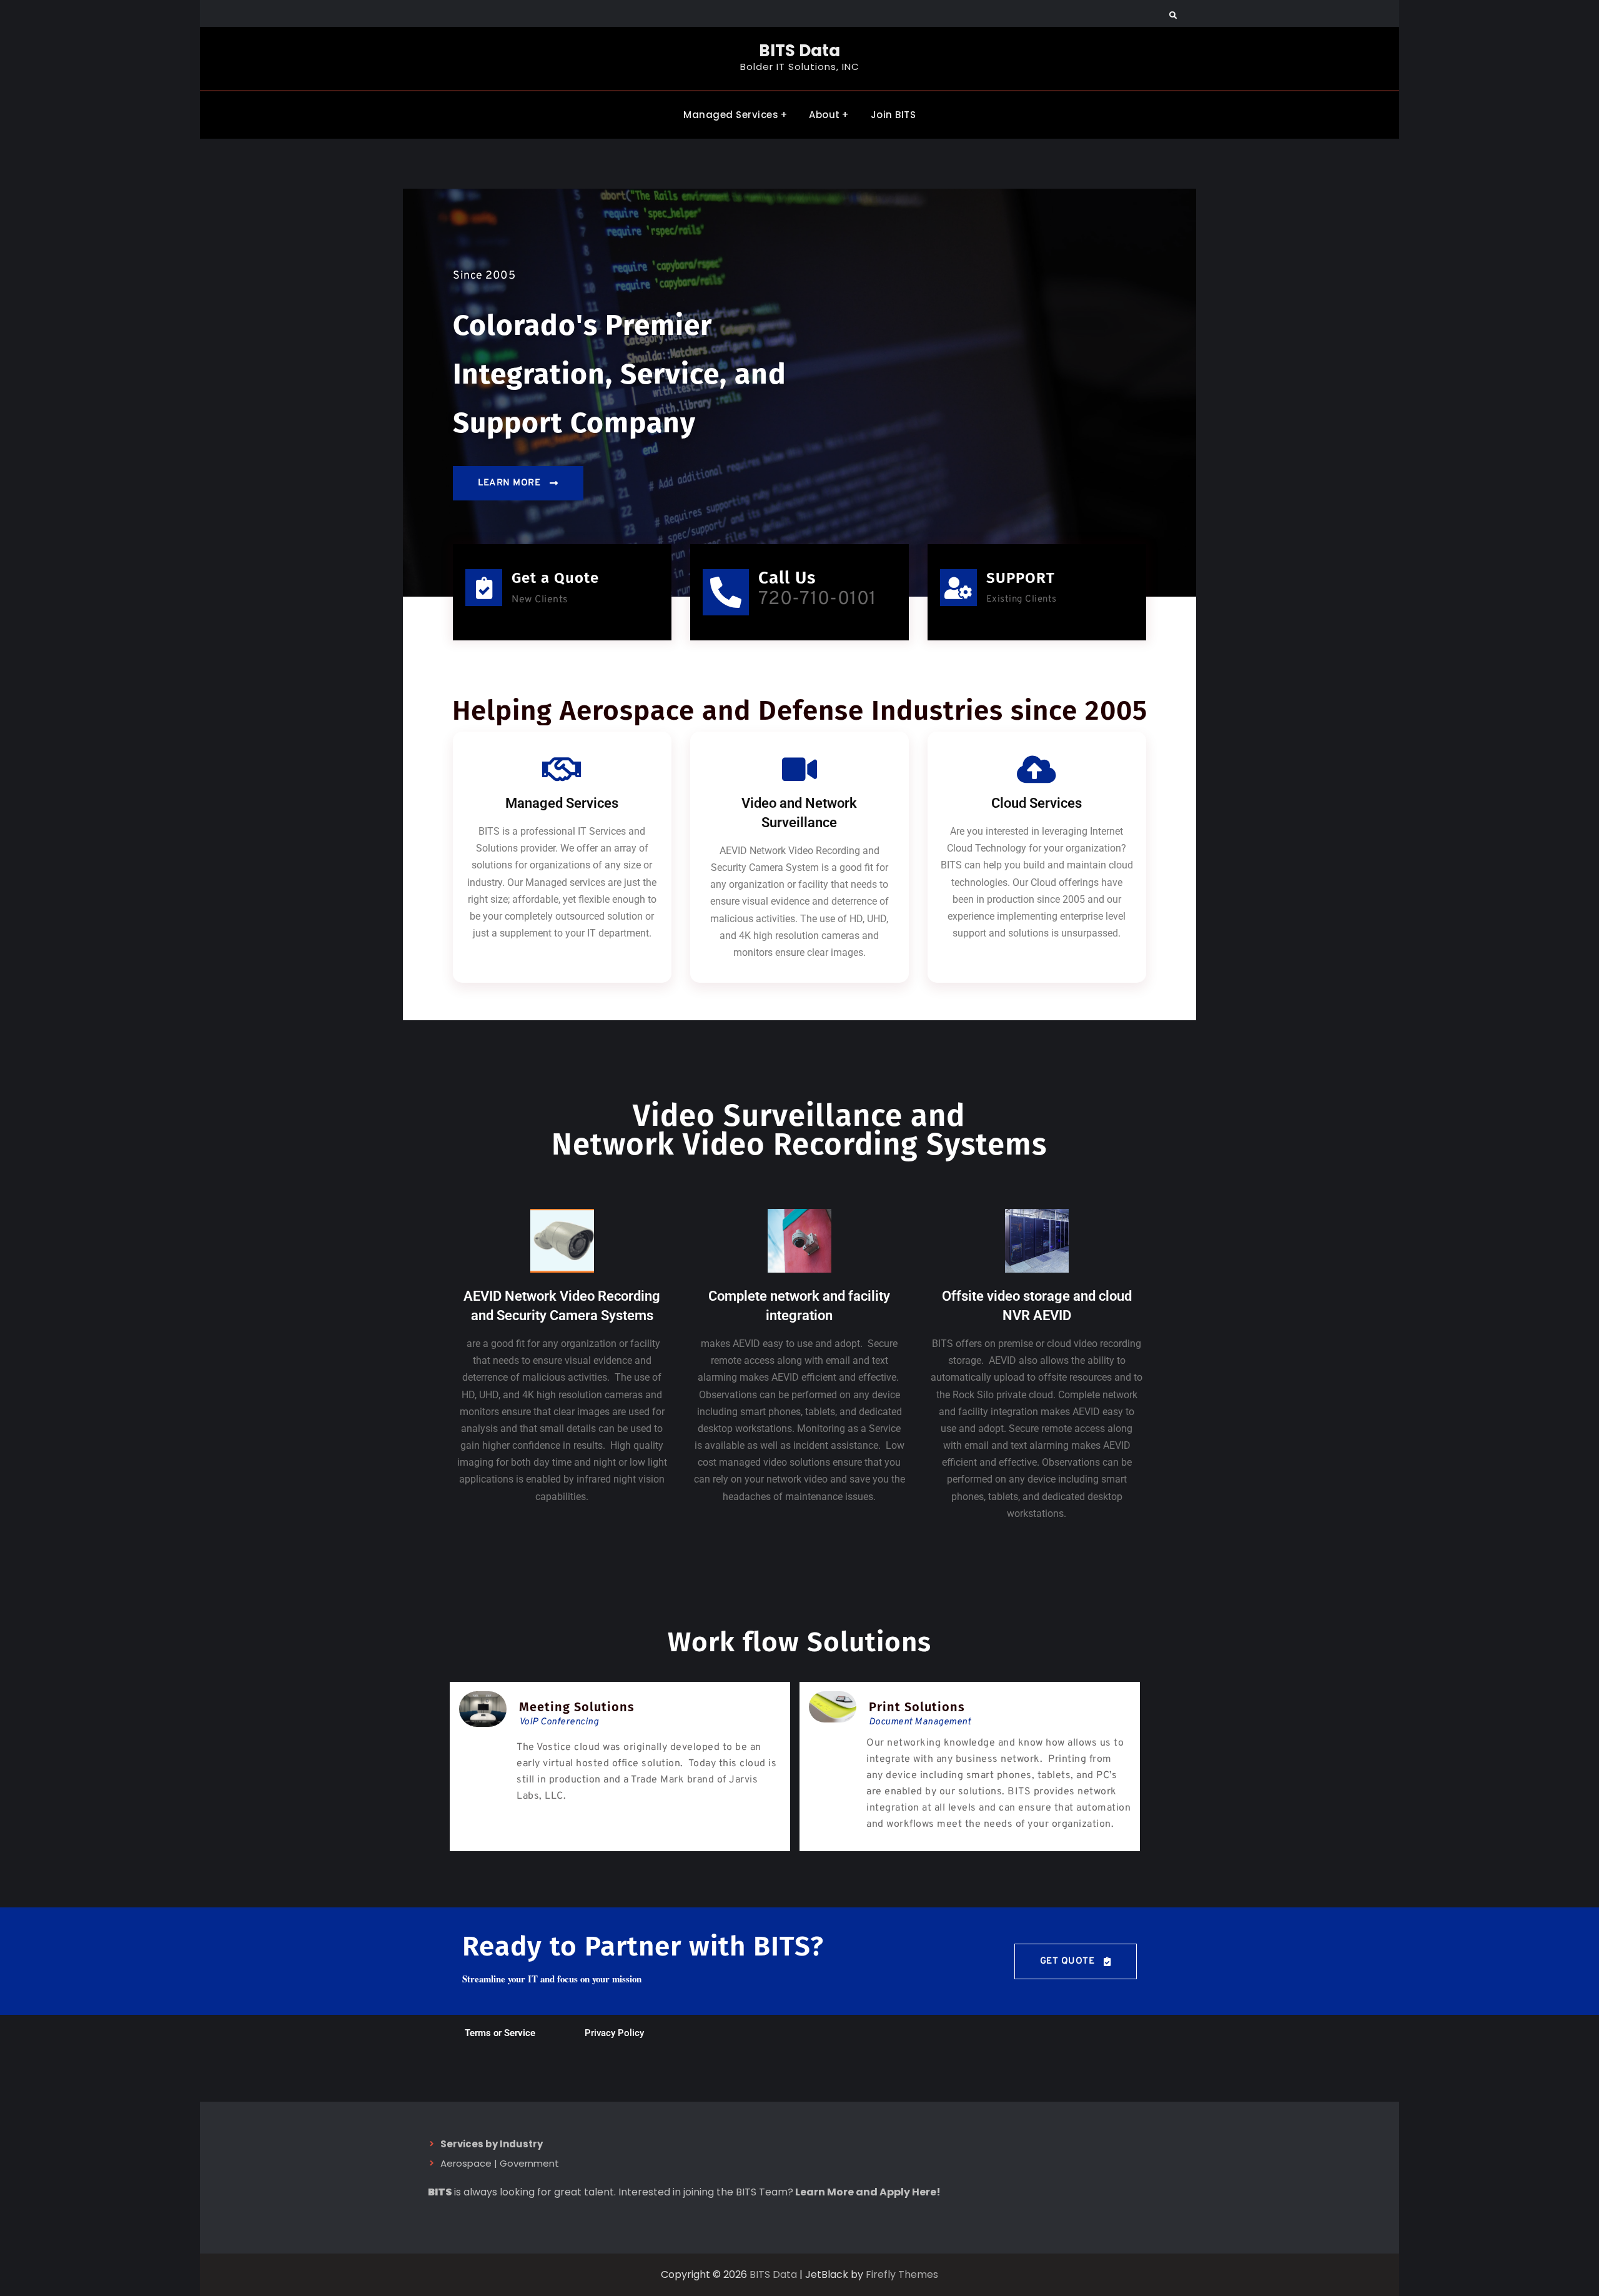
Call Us (787, 578)
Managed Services (731, 115)
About (824, 115)
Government (529, 2163)
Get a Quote (555, 578)
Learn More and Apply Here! (868, 2192)
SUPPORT (1021, 578)
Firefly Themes (902, 2274)
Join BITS (894, 115)
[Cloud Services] (1037, 769)
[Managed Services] (562, 769)
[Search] (1173, 16)
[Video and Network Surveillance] (799, 769)
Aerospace (466, 2163)
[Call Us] (726, 592)
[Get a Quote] (484, 588)
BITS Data (799, 51)
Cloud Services (1037, 803)
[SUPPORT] (958, 588)
